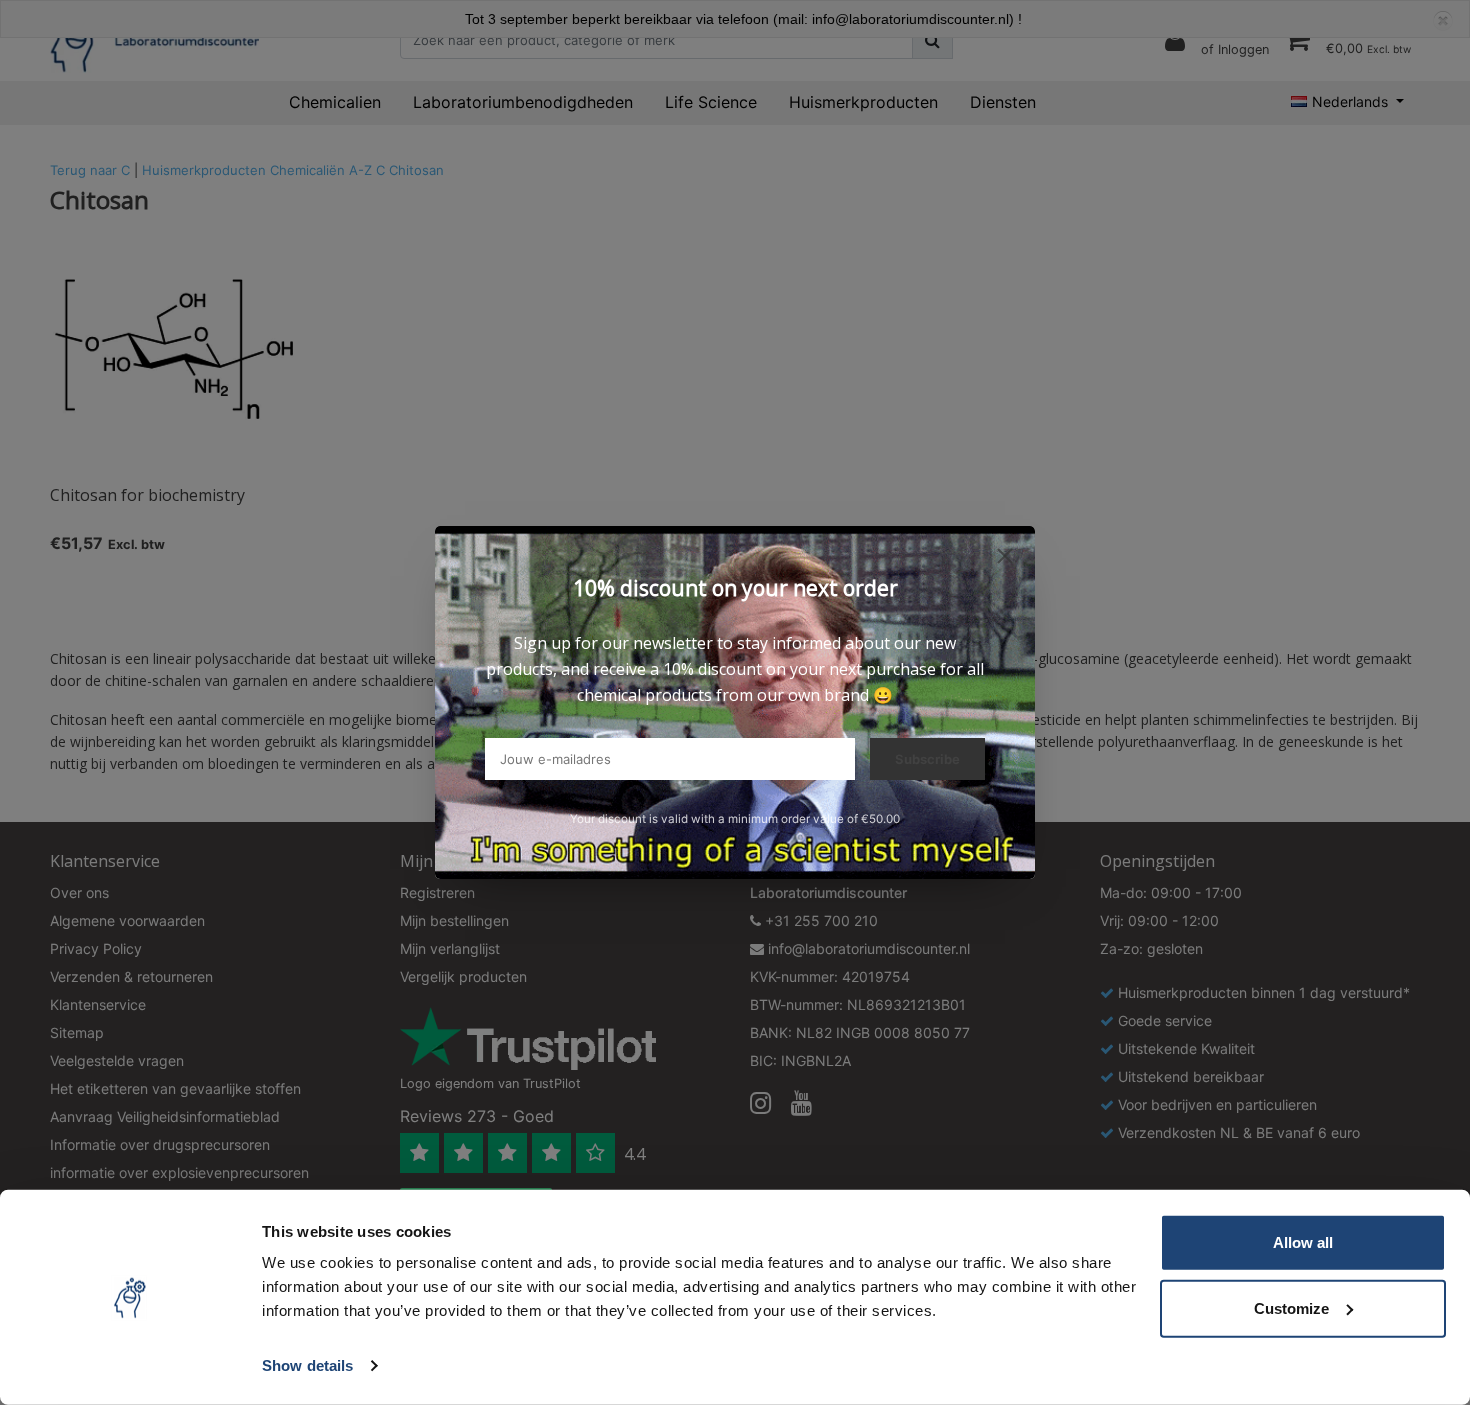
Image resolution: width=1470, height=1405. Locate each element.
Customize (1291, 1307)
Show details (307, 1365)
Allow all (1303, 1242)
